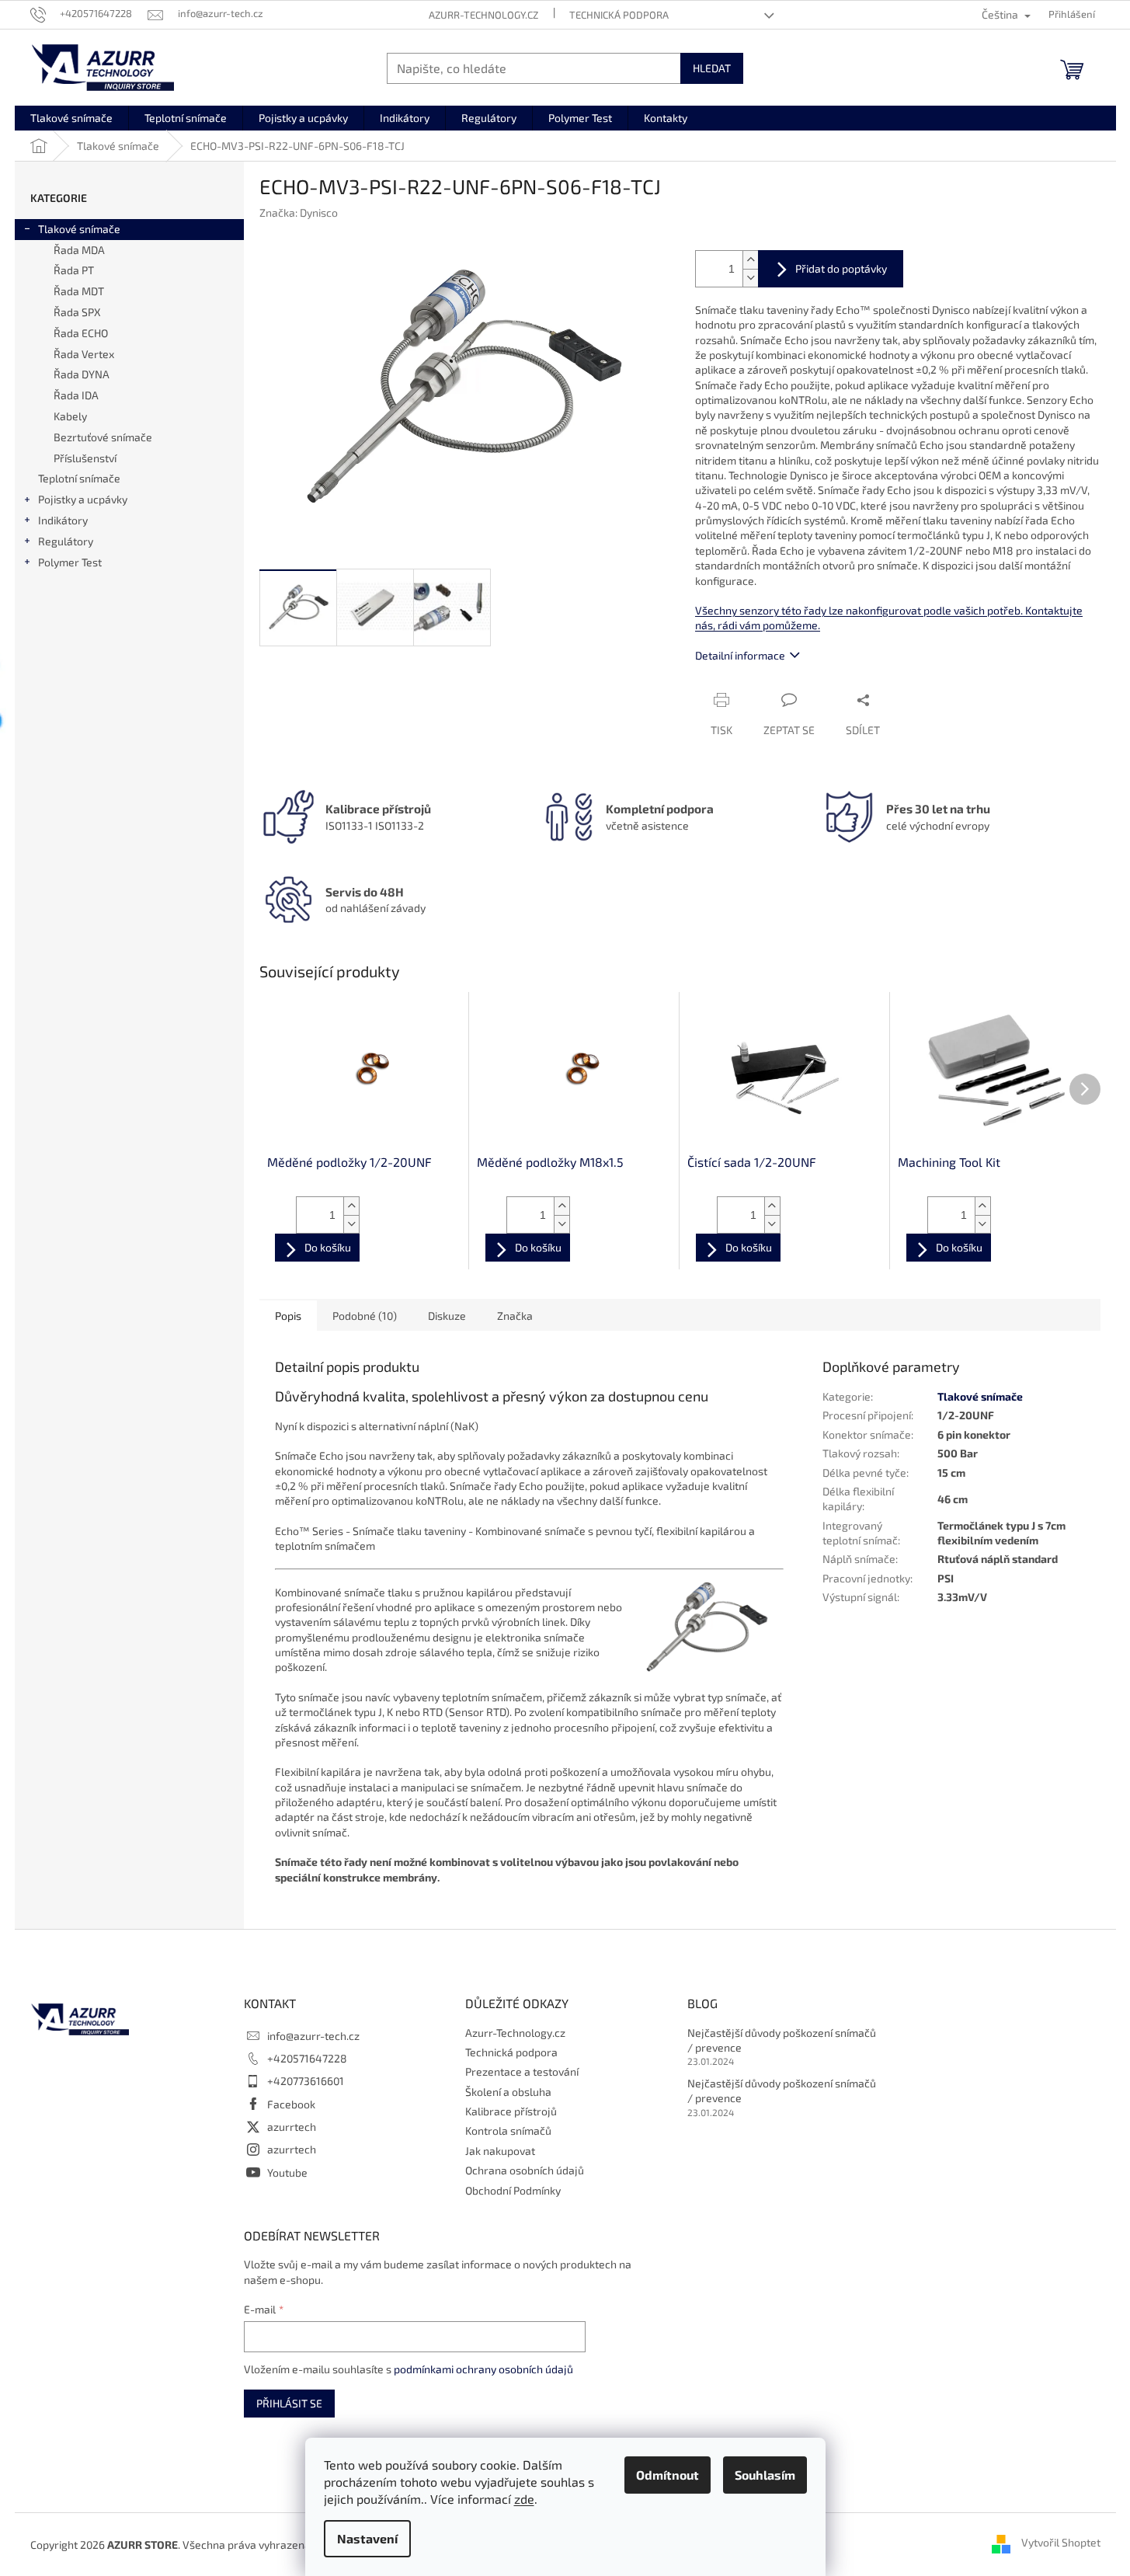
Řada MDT (79, 291)
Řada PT (74, 270)
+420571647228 (307, 2058)
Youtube (287, 2172)
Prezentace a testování (522, 2071)
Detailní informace (740, 655)
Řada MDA (79, 250)
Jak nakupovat (500, 2151)
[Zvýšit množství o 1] (750, 260)
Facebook (291, 2104)
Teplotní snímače (79, 478)
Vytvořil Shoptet (1061, 2543)
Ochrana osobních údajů (525, 2170)
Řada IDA (76, 395)
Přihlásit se (289, 2403)
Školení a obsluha (508, 2092)
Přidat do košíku (831, 269)
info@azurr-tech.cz (313, 2036)
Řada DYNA (82, 374)
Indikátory (63, 520)
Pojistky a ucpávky (83, 499)
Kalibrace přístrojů (511, 2111)
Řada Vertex (84, 354)
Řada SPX (77, 312)
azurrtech (292, 2127)
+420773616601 (306, 2081)
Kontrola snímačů (508, 2130)
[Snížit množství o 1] (750, 278)
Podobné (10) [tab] (365, 1316)
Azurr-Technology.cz (483, 15)
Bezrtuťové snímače (103, 437)
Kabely (70, 416)
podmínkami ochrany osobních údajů (483, 2369)
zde (524, 2499)
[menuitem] (71, 118)
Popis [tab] (288, 1316)
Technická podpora (619, 15)
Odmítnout (668, 2475)
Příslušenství (85, 458)
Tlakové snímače (79, 229)
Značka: (299, 212)
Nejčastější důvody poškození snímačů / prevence (782, 2040)
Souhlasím (765, 2475)
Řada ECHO (81, 333)
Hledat (712, 68)
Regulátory (66, 541)
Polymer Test (70, 562)
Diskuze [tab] (447, 1316)
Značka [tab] (515, 1316)
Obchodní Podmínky (513, 2190)
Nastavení (367, 2538)
